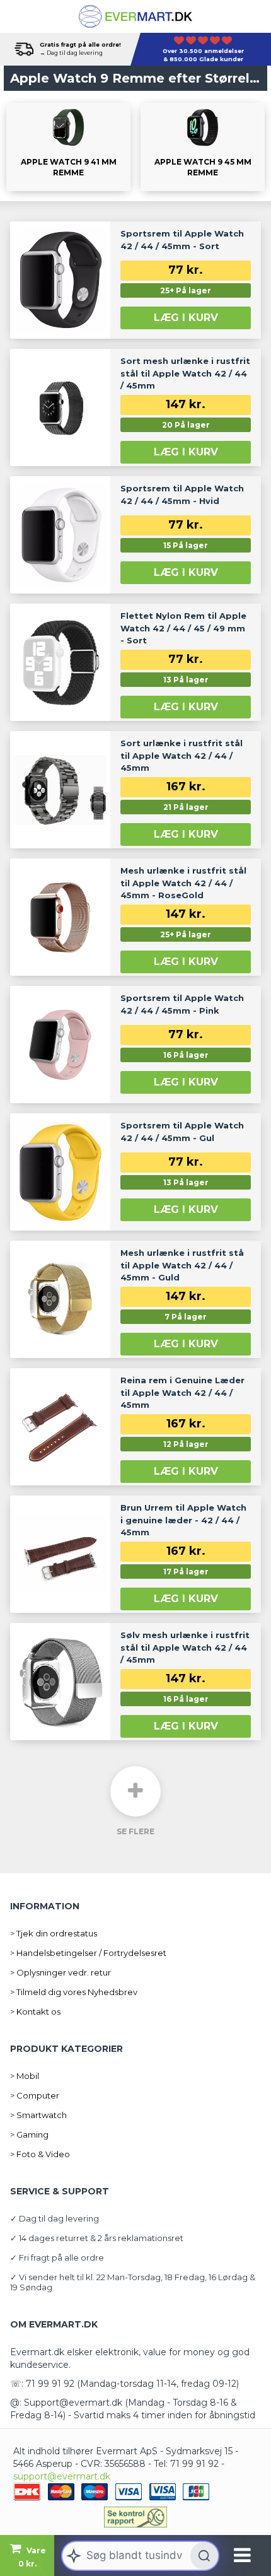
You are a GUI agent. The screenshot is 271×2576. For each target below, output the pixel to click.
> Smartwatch (38, 2115)
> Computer (35, 2095)
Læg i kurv (186, 318)
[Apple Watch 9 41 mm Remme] (68, 147)
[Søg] (204, 2556)
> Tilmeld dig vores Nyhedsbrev (74, 1992)
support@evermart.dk (62, 2476)
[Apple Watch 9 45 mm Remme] (203, 147)
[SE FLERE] (135, 1791)
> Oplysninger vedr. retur (61, 1972)
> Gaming (29, 2134)
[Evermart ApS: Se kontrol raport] (135, 2517)
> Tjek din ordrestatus (54, 1933)
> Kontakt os (35, 2011)
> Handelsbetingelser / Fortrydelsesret (88, 1953)
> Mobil (25, 2076)
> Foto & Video (40, 2154)
